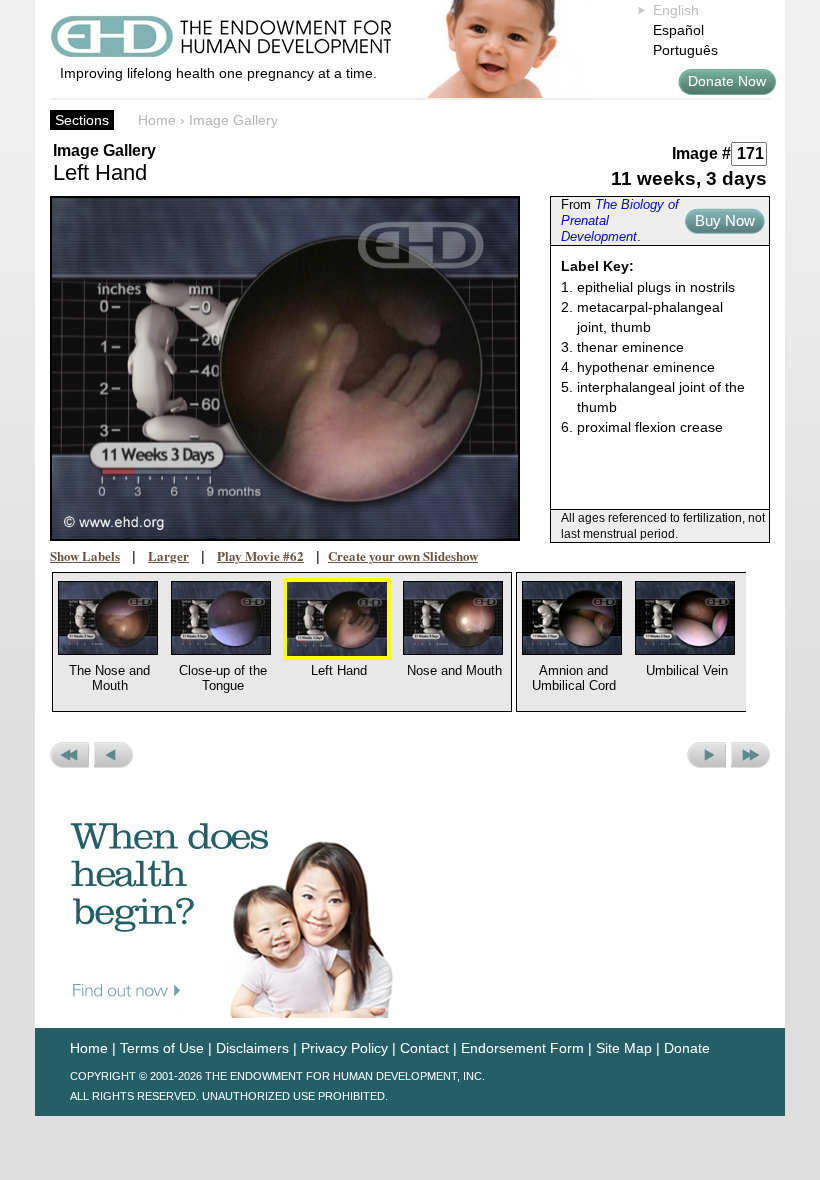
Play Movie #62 (260, 555)
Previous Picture (113, 755)
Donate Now (727, 81)
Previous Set (69, 755)
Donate (687, 1048)
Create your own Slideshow (403, 555)
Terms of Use (162, 1048)
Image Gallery (233, 120)
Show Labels (85, 555)
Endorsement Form (522, 1048)
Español (678, 30)
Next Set (750, 755)
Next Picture (706, 755)
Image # (701, 153)
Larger (168, 555)
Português (685, 50)
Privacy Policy (344, 1048)
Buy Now (725, 220)
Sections (82, 120)
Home (157, 120)
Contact (424, 1048)
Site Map (624, 1048)
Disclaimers (252, 1048)
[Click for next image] (285, 368)
